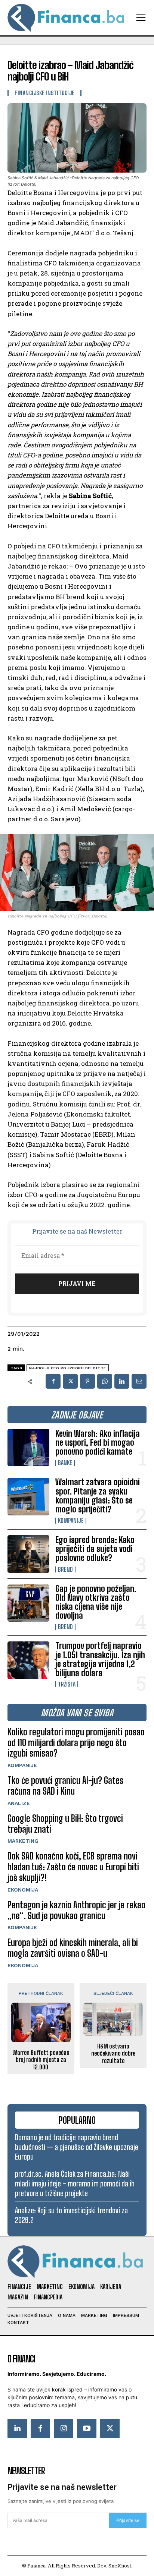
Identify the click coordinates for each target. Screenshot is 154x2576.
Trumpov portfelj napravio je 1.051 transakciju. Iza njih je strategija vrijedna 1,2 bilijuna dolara (100, 1659)
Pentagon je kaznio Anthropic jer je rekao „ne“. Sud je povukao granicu (76, 1910)
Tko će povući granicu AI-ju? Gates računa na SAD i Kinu (65, 1786)
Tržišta (67, 1684)
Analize (19, 1803)
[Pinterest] (87, 1381)
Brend (65, 1569)
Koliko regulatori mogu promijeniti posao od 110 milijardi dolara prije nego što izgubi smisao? (76, 1743)
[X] (70, 1381)
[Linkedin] (122, 1381)
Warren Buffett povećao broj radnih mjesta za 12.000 (41, 2059)
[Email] (139, 1381)
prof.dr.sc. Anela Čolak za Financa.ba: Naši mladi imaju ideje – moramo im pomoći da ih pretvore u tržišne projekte (75, 2183)
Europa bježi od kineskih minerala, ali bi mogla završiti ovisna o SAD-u (73, 1948)
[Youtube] (87, 2428)
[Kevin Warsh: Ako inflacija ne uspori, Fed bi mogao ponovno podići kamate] (28, 1448)
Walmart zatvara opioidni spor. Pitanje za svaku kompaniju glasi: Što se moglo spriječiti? (98, 1496)
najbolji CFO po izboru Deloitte (68, 1368)
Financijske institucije (44, 93)
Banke (65, 1463)
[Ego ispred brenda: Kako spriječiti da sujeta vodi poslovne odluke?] (28, 1554)
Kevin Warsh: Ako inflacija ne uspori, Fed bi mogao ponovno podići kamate (98, 1443)
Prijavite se (128, 2520)
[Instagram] (64, 2428)
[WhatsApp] (105, 1381)
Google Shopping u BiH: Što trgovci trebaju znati (65, 1824)
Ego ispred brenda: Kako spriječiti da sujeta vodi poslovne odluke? (95, 1549)
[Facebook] (53, 1381)
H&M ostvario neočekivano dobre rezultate (113, 2053)
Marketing (23, 1841)
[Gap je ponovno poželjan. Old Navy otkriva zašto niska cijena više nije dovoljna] (28, 1603)
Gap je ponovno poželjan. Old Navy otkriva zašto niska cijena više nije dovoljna (96, 1602)
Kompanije (71, 1521)
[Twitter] (110, 2428)
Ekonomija (23, 1890)
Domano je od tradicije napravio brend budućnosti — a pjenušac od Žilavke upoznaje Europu (77, 2147)
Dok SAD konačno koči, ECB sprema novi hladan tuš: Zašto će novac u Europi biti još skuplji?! (73, 1867)
